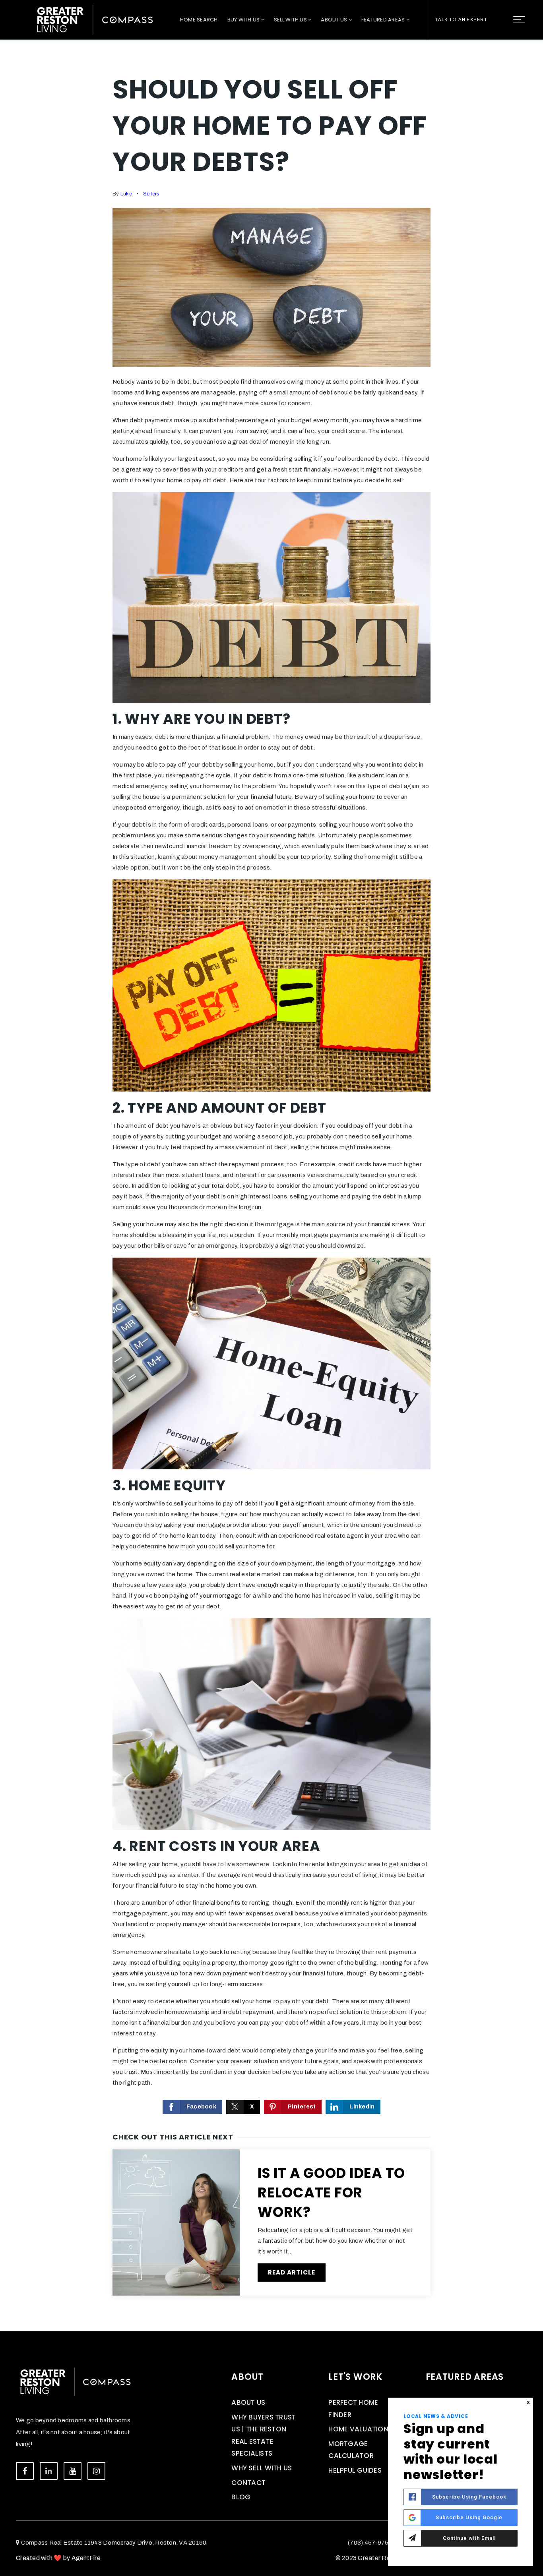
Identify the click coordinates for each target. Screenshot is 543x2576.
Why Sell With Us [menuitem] (262, 2468)
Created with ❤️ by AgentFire (58, 2558)
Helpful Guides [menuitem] (355, 2470)
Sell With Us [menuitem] (291, 20)
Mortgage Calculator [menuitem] (351, 2450)
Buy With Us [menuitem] (244, 20)
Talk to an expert (461, 19)
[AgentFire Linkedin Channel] (49, 2471)
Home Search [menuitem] (199, 20)
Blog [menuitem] (241, 2497)
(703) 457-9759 (370, 2543)
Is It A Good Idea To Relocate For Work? (331, 2192)
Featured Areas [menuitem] (384, 20)
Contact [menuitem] (248, 2483)
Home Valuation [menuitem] (358, 2429)
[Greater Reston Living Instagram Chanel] (96, 2471)
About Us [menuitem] (335, 20)
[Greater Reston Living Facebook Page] (25, 2471)
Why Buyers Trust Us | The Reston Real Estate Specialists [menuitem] (264, 2435)
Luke (126, 194)
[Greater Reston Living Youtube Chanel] (73, 2471)
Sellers (151, 194)
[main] (271, 1166)
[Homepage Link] (95, 19)
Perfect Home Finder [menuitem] (353, 2409)
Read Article (292, 2272)
